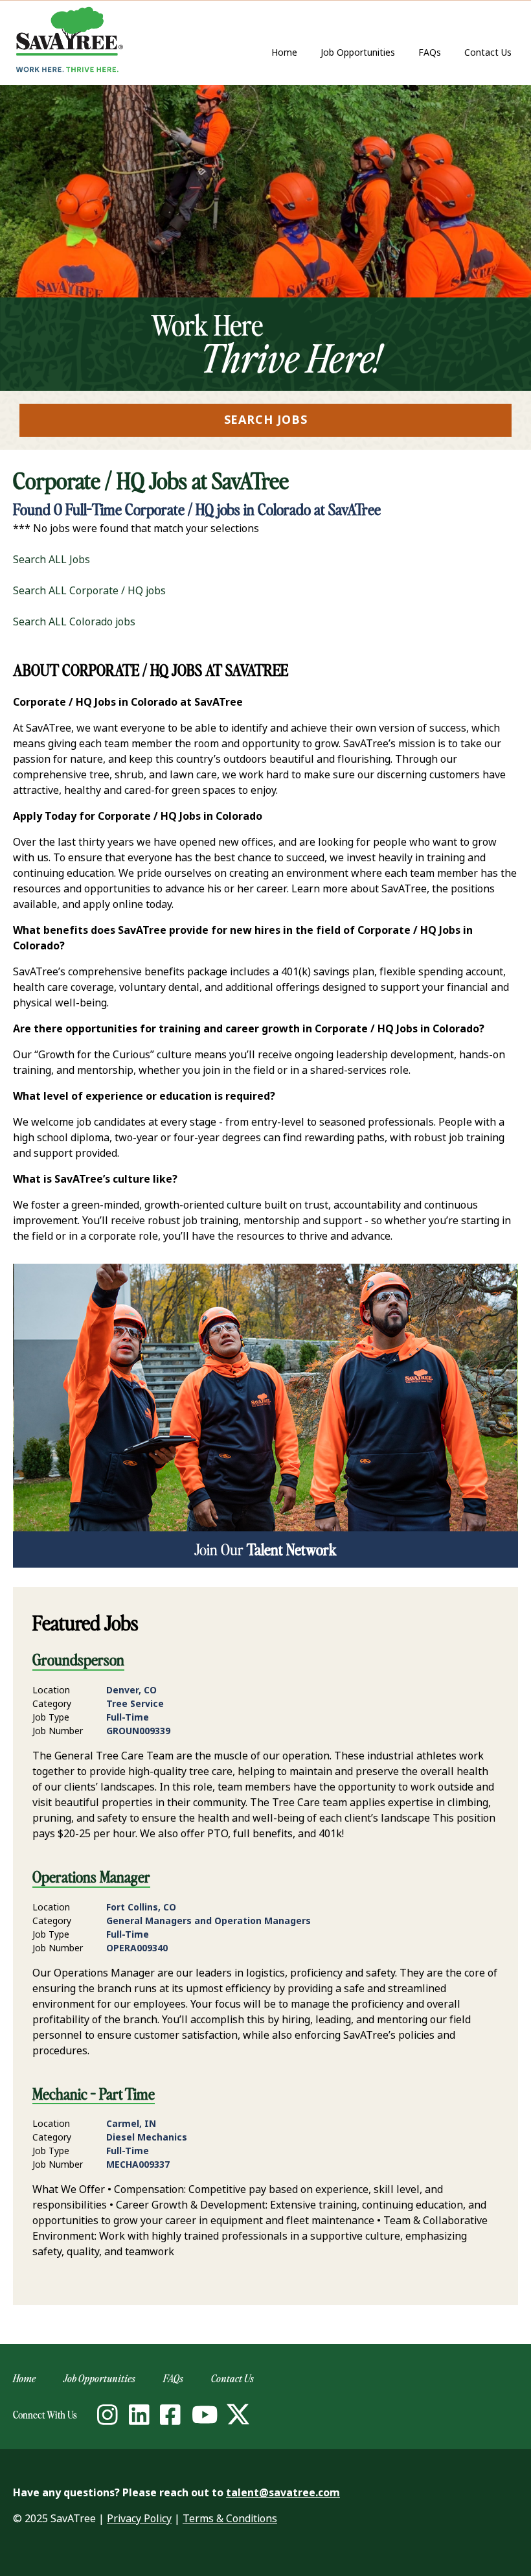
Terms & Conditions (230, 2519)
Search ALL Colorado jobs (74, 622)
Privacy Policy (139, 2519)
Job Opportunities (358, 52)
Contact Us (491, 53)
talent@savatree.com (283, 2493)
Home (284, 52)
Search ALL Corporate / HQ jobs (89, 591)
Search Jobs (266, 420)
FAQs (430, 52)
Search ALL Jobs (51, 560)
